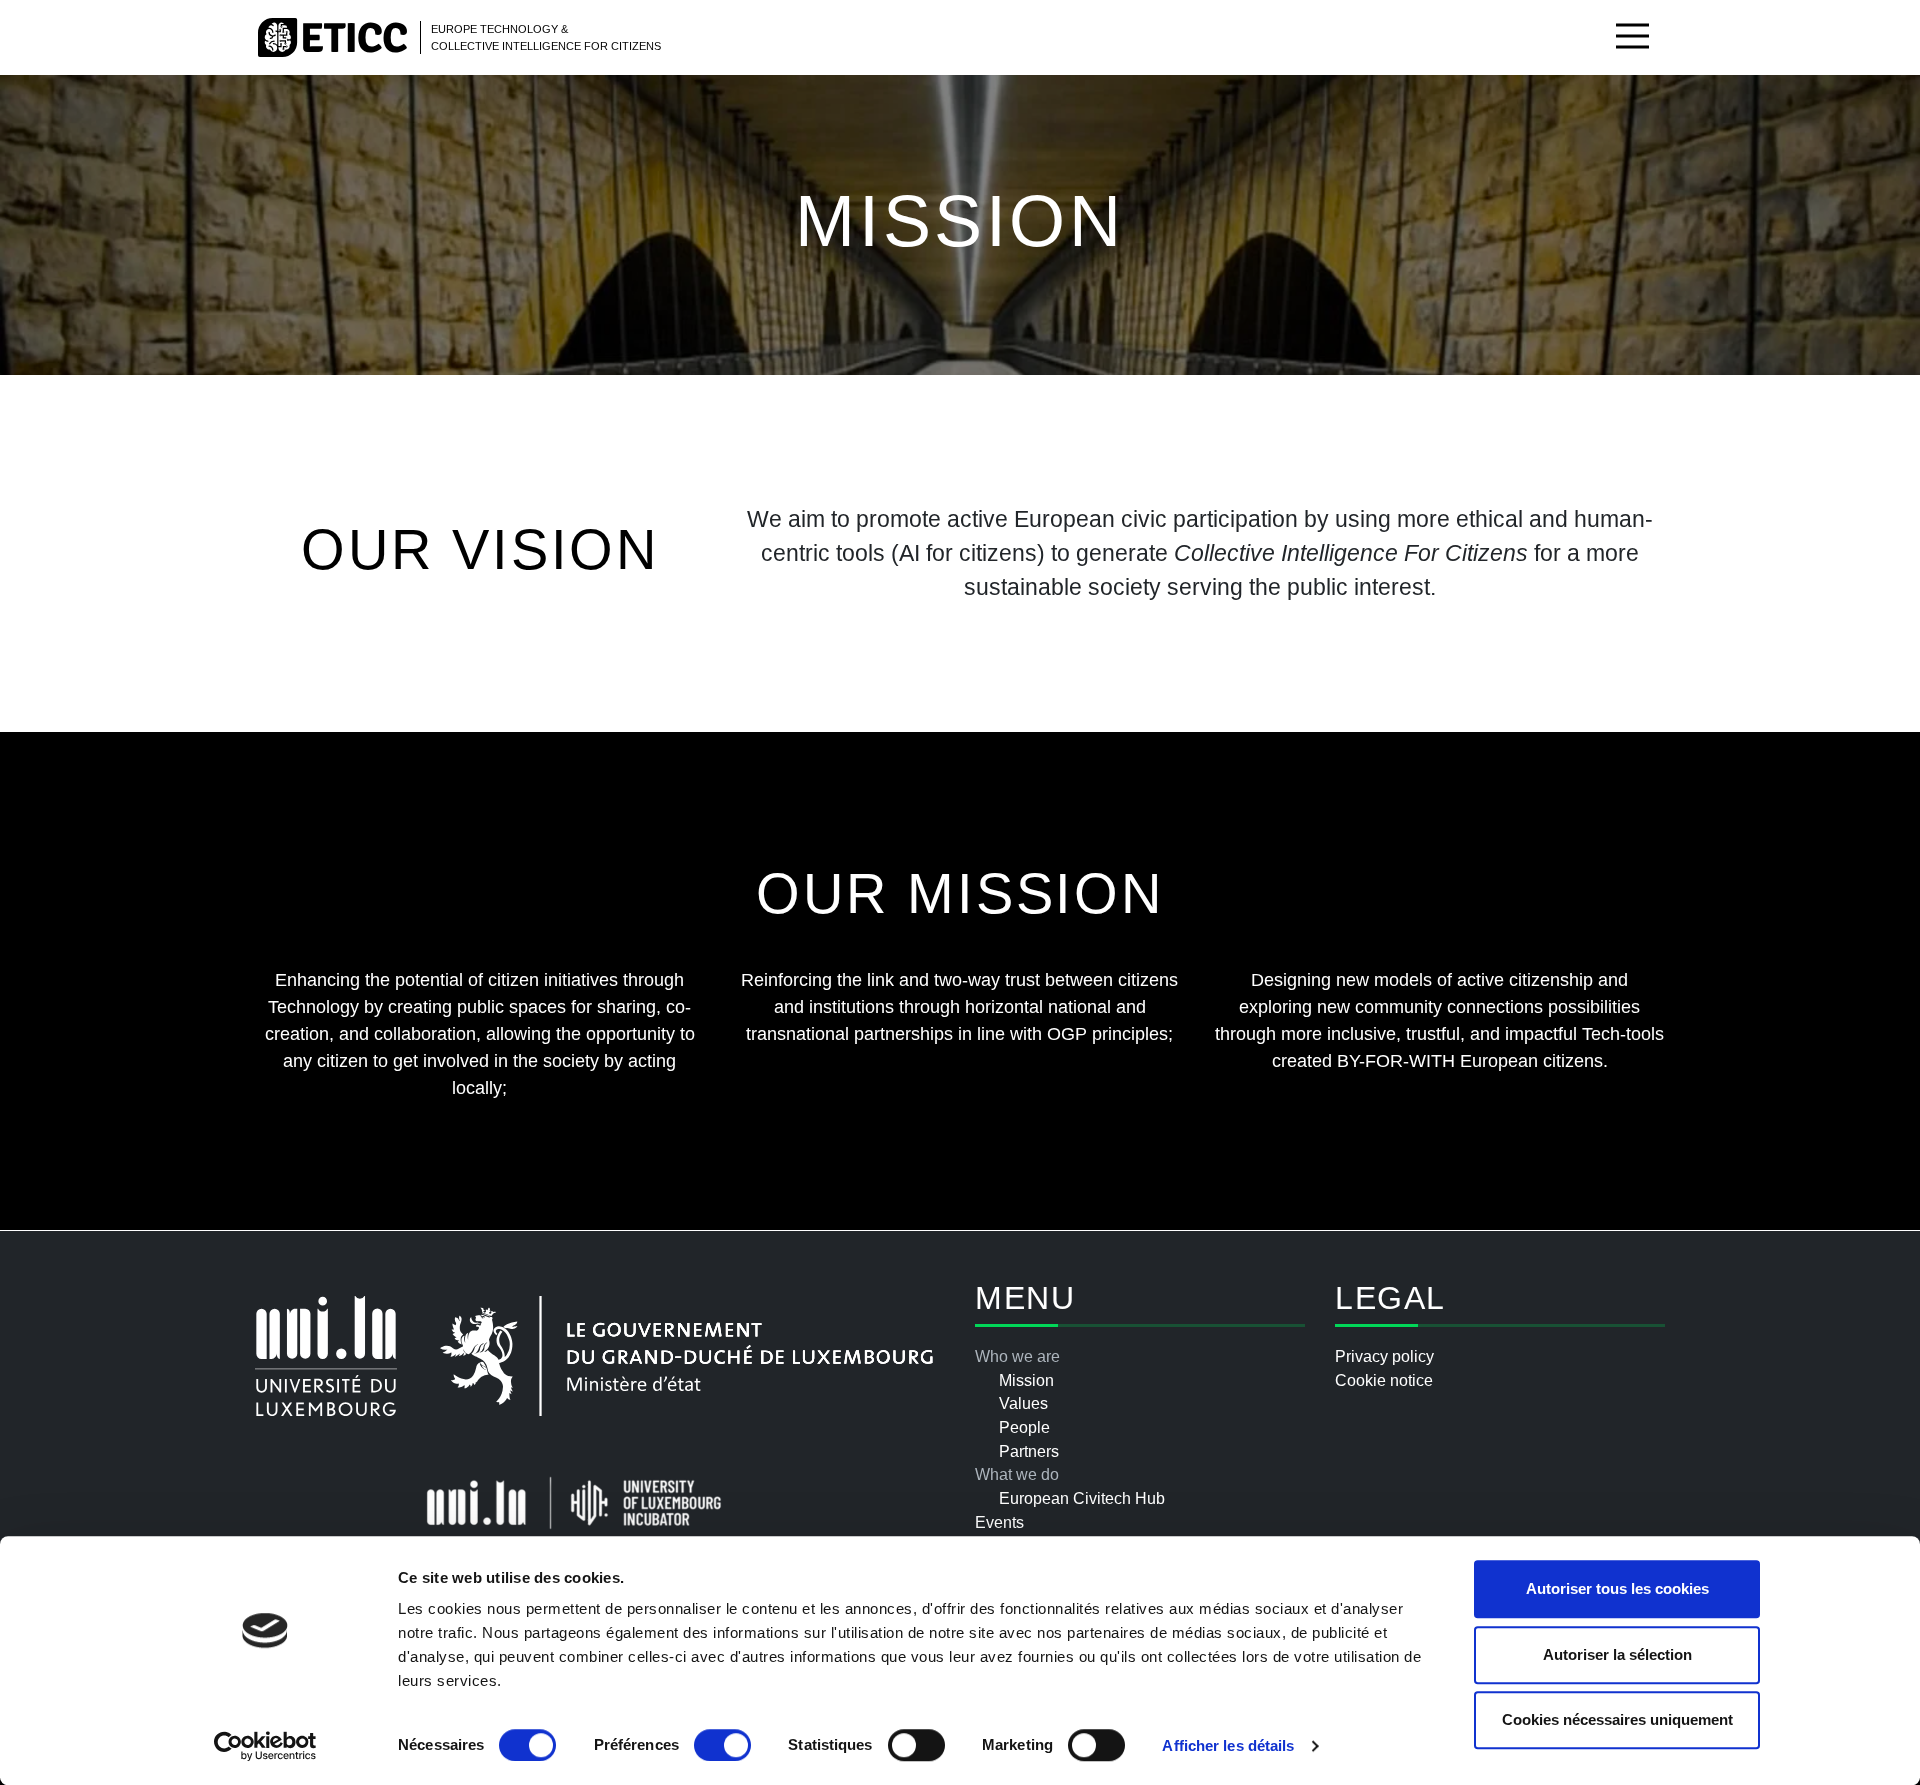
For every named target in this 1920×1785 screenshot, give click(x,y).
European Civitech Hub (1082, 1498)
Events (999, 1522)
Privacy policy (1384, 1356)
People (1024, 1427)
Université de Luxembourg (326, 1356)
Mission (1026, 1380)
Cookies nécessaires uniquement (1617, 1719)
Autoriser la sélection (1617, 1654)
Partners (1029, 1451)
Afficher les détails (1228, 1745)
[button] (1632, 37)
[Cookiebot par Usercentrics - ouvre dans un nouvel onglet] (265, 1746)
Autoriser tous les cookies (1617, 1588)
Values (1023, 1403)
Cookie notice (1384, 1380)
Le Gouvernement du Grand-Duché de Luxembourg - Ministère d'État (686, 1356)
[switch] (722, 1745)
